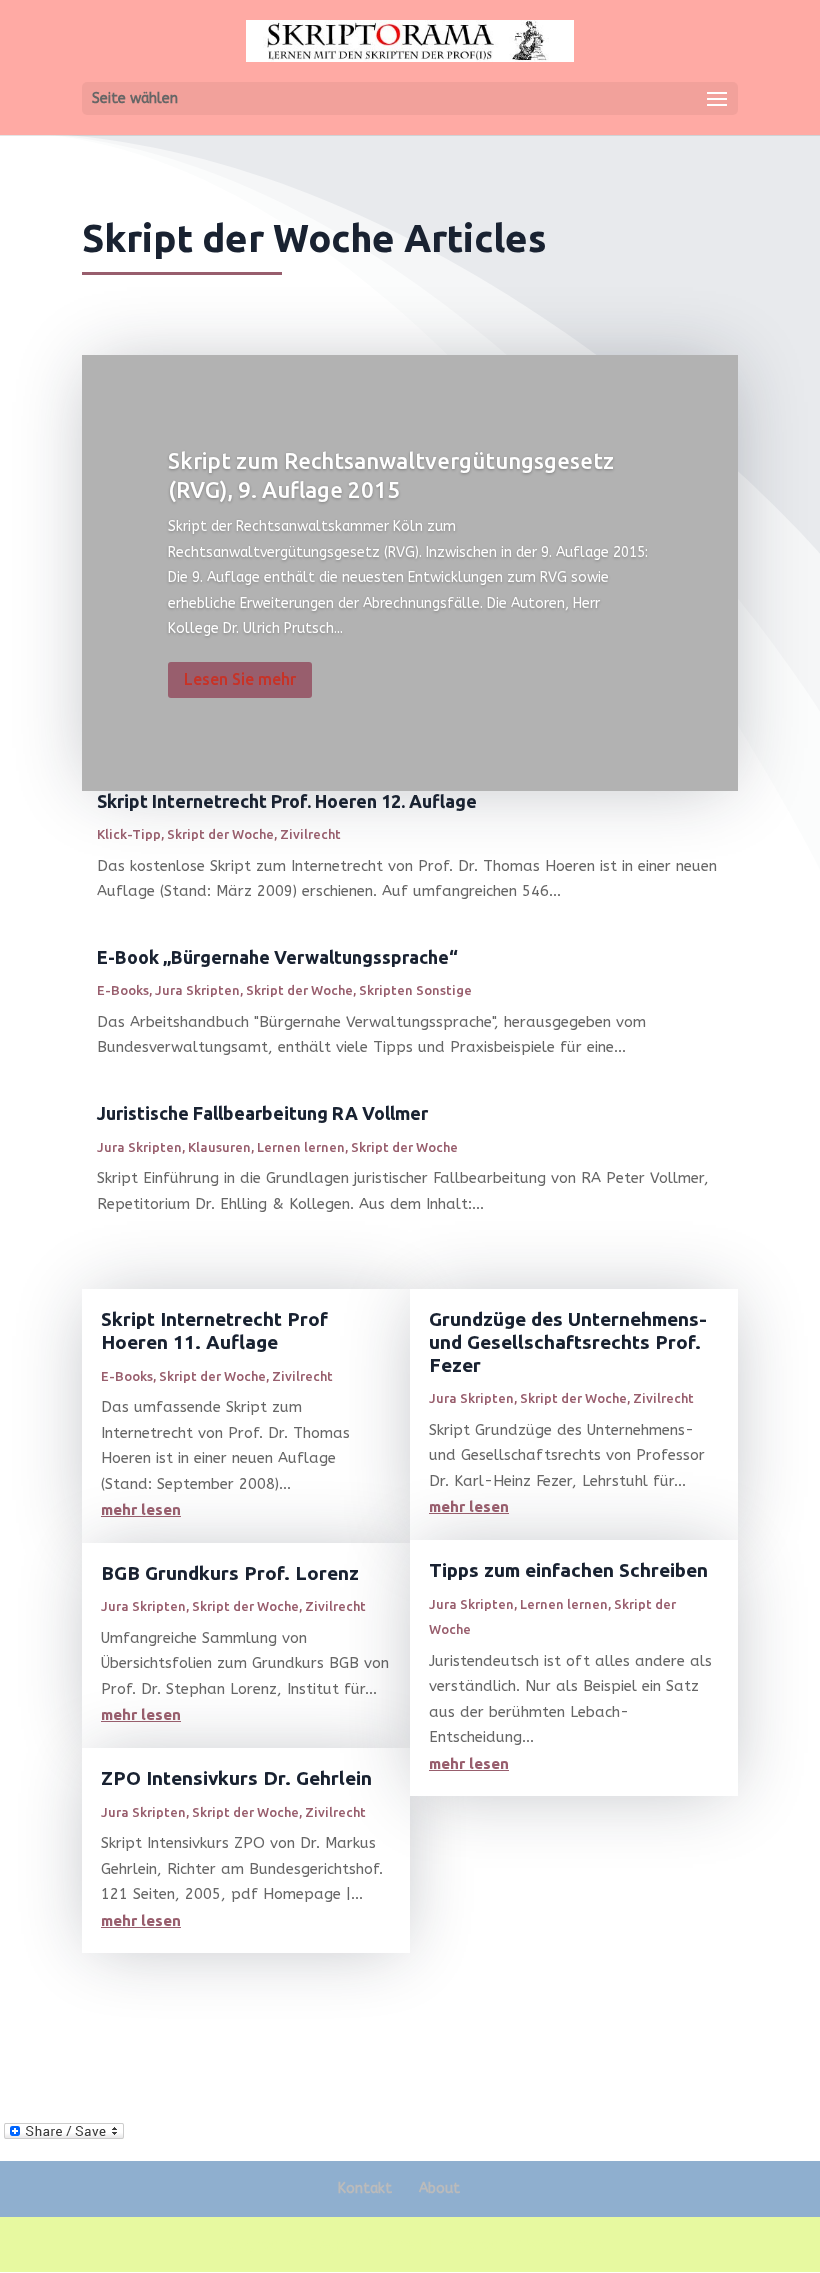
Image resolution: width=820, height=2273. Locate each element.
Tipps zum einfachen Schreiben (568, 1570)
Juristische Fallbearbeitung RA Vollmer (262, 1113)
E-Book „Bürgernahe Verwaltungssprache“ (277, 957)
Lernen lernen (301, 1147)
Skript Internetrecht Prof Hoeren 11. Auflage (214, 1330)
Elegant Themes (364, 2244)
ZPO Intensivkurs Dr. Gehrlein (236, 1778)
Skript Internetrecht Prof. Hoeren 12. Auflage (287, 801)
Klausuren (219, 1147)
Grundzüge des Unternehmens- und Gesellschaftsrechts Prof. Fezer (568, 1342)
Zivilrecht (310, 834)
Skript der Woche (220, 834)
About (439, 2188)
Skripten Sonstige (415, 990)
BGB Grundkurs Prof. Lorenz (230, 1573)
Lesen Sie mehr (240, 679)
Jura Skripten (197, 990)
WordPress (565, 2244)
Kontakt (365, 2188)
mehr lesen (141, 1509)
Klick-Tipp (129, 834)
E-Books (123, 990)
